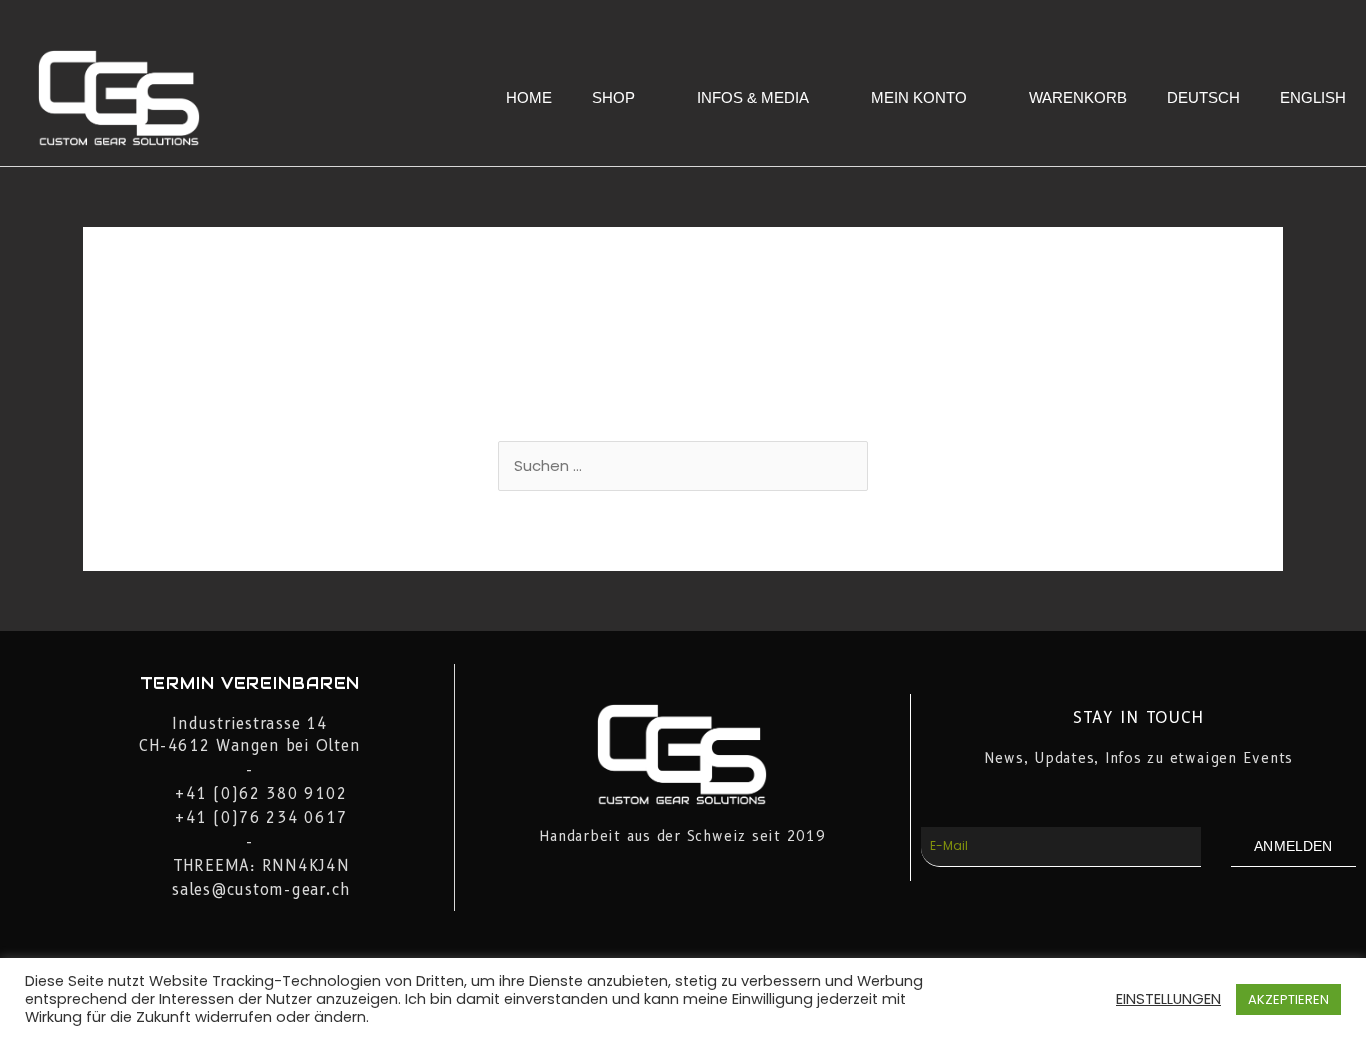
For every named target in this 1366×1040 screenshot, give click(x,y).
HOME (529, 97)
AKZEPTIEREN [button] (1288, 999)
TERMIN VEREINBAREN (250, 683)
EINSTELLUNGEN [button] (1168, 999)
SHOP (613, 97)
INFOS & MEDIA (753, 97)
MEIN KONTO (919, 97)
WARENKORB (1078, 97)
